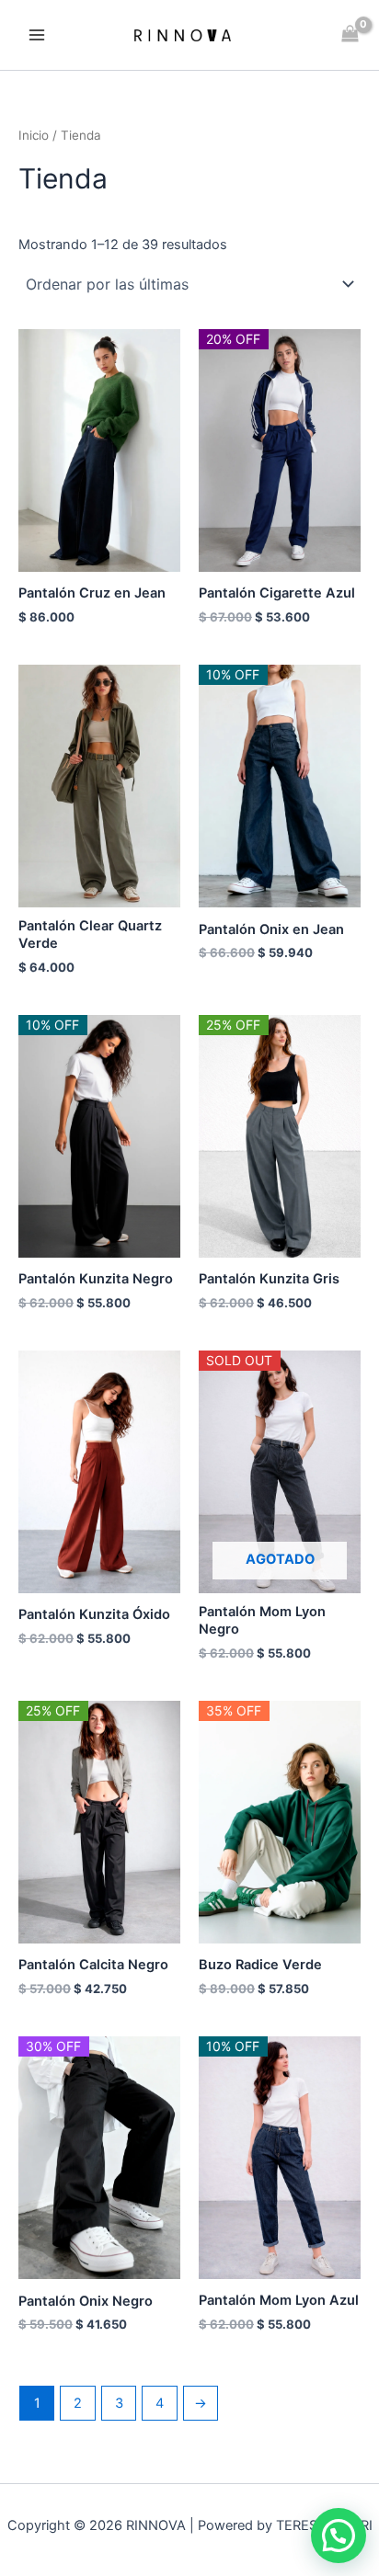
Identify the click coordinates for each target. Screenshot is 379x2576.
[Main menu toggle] (37, 35)
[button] (339, 2536)
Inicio (34, 135)
